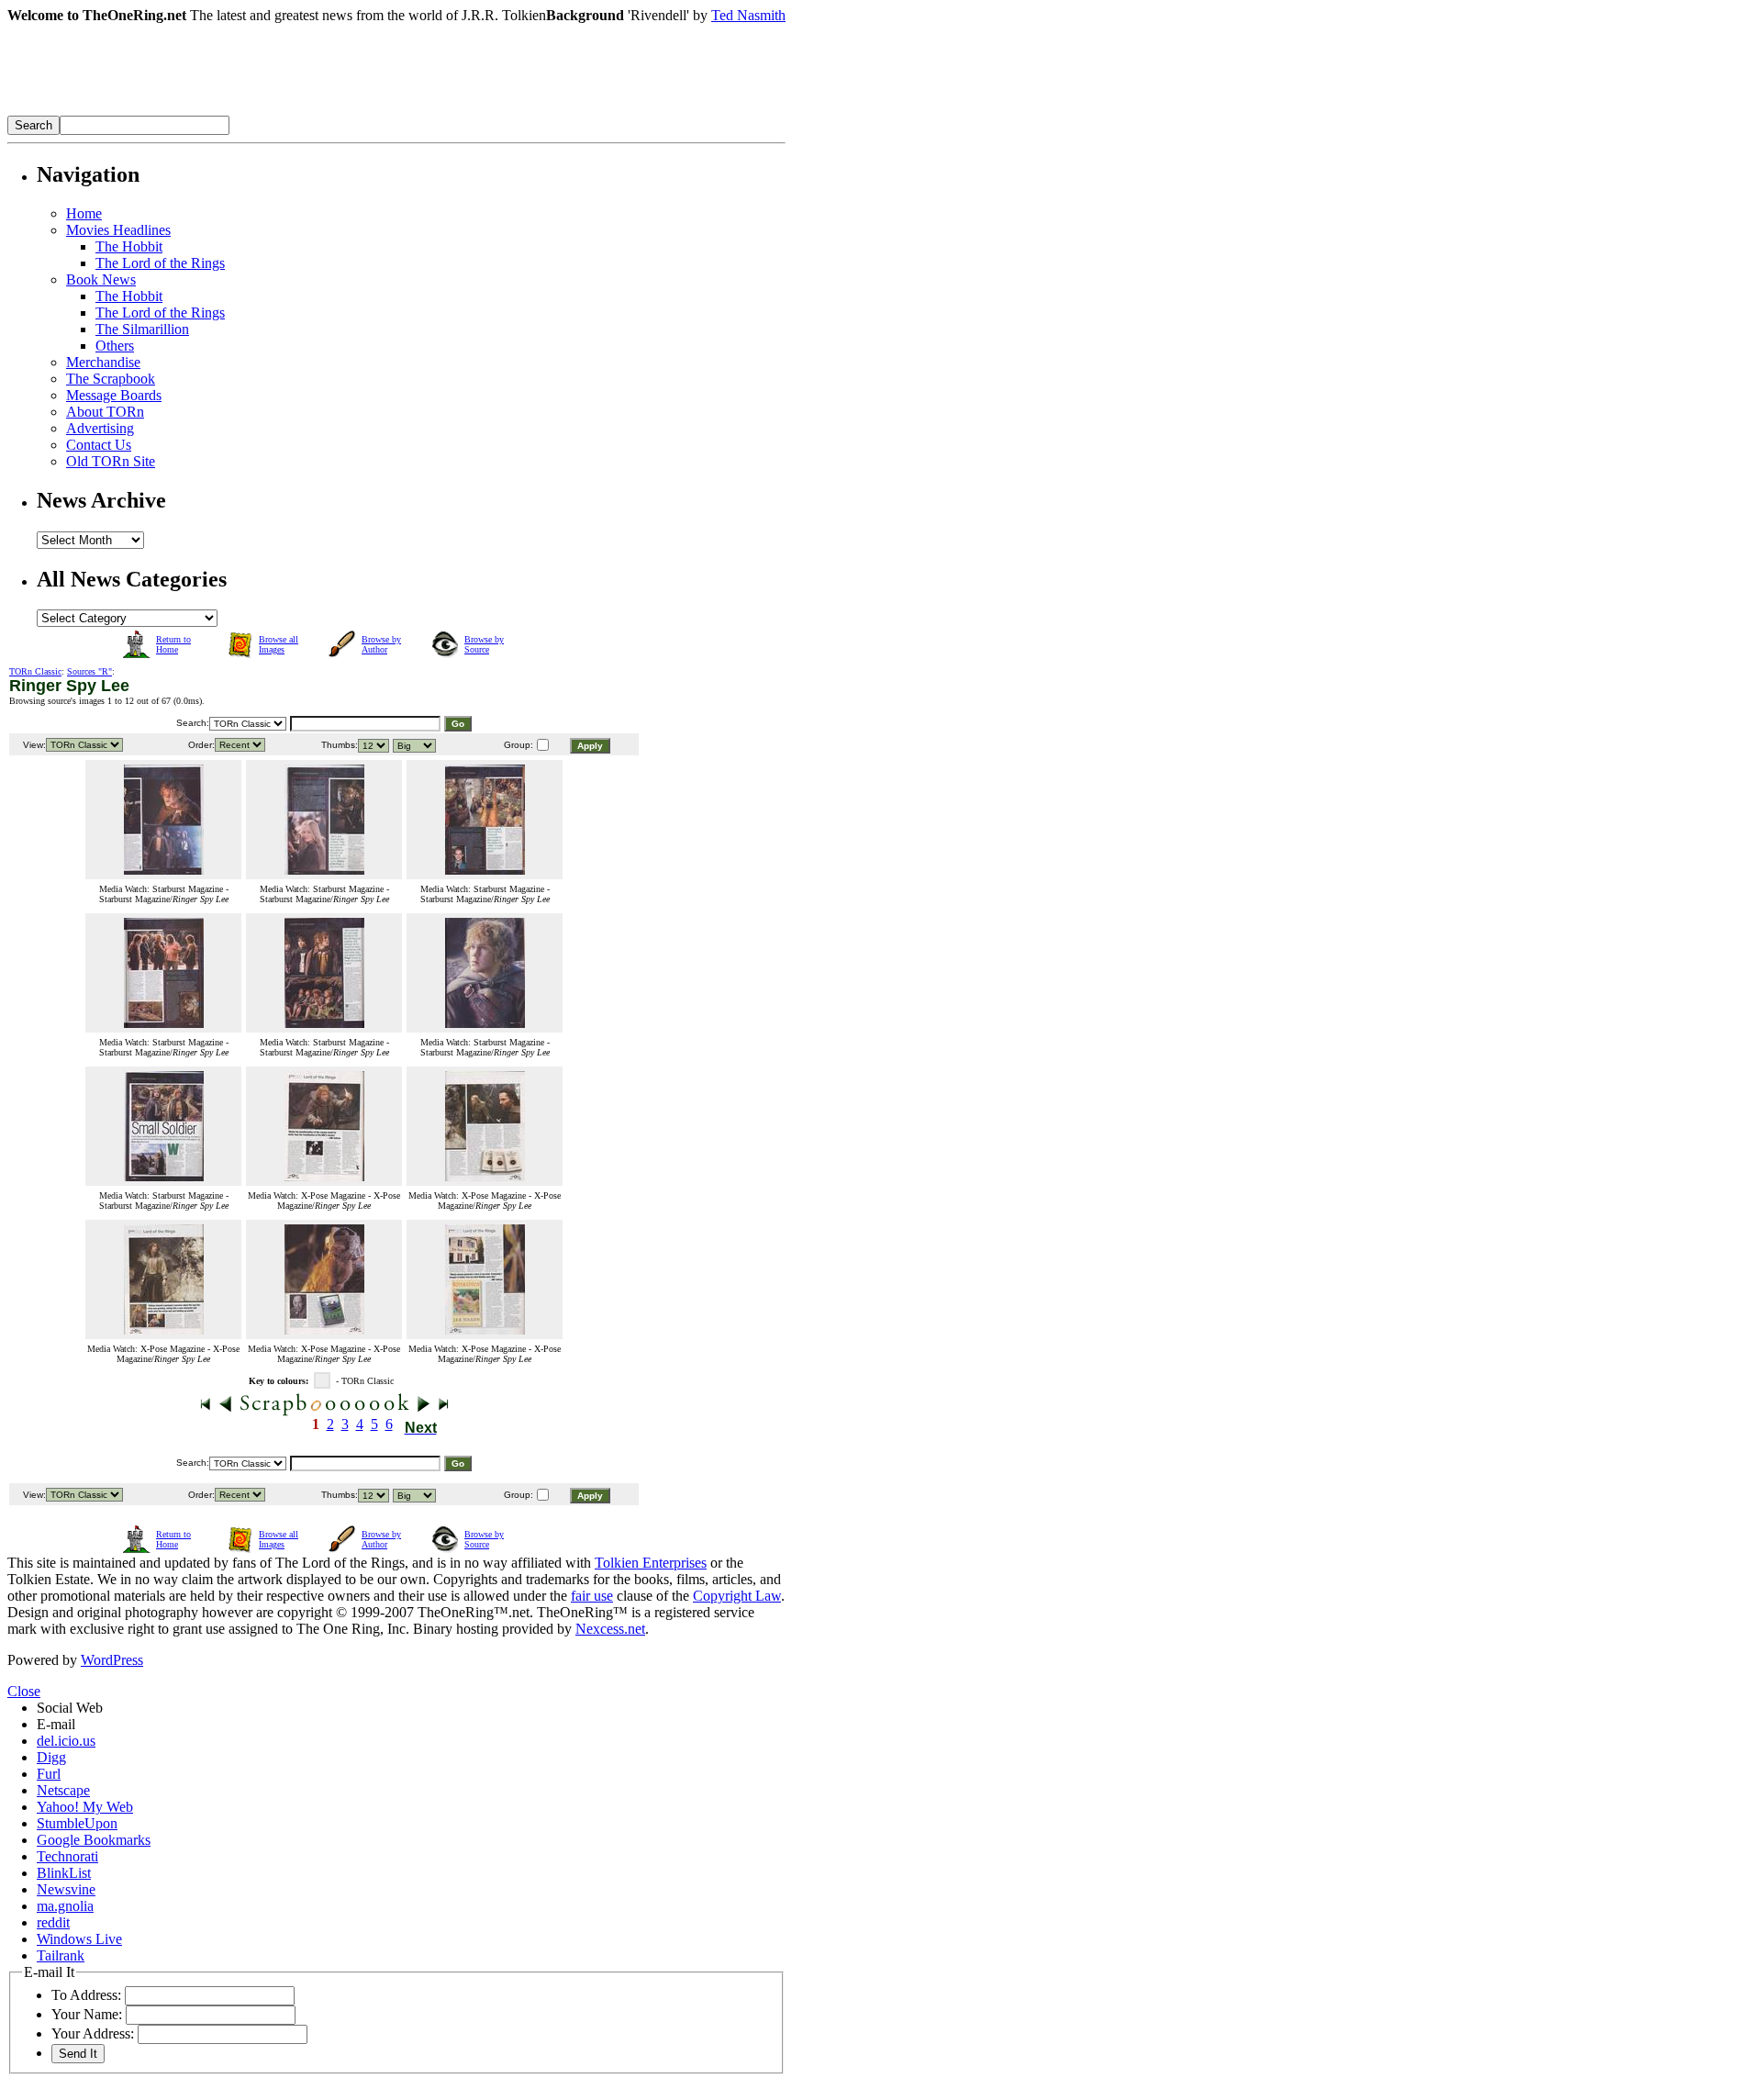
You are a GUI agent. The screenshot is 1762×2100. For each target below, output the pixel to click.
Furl (49, 1774)
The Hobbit (129, 246)
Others (115, 346)
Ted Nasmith (748, 15)
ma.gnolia (65, 1906)
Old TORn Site (111, 461)
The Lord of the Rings (160, 263)
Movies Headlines (118, 230)
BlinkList (64, 1873)
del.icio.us (66, 1741)
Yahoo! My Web (85, 1807)
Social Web (70, 1708)
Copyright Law (737, 1596)
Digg (51, 1757)
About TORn (105, 412)
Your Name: (87, 2014)
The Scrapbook (111, 379)
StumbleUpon (77, 1823)
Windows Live (79, 1939)
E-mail (56, 1724)
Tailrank (61, 1955)
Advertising (100, 428)
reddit (53, 1922)
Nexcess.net (610, 1629)
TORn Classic (35, 671)
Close (24, 1691)
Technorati (67, 1856)
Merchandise (103, 362)
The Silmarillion (142, 329)
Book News (101, 279)
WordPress (112, 1660)
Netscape (63, 1790)
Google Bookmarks (94, 1840)
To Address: (86, 1995)
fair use (592, 1596)
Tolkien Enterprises (651, 1563)
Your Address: (93, 2033)
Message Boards (114, 395)
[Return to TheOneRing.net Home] (283, 111)
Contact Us (99, 445)
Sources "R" (89, 671)
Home (84, 213)
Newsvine (66, 1889)
